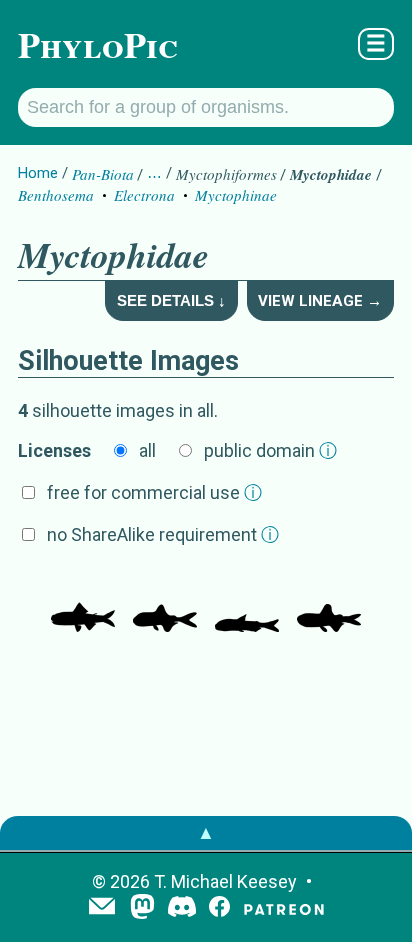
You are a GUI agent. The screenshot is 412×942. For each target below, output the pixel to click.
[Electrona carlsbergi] (329, 602)
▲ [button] (206, 832)
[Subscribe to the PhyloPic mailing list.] (102, 908)
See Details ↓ (171, 300)
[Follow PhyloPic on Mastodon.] (142, 908)
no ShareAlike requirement (163, 534)
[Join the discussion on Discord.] (182, 908)
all (147, 450)
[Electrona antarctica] (165, 602)
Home (38, 173)
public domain (270, 450)
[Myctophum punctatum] (247, 602)
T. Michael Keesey (225, 881)
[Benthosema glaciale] (83, 602)
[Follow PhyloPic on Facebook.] (219, 908)
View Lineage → (320, 301)
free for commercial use (154, 492)
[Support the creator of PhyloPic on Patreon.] (284, 908)
